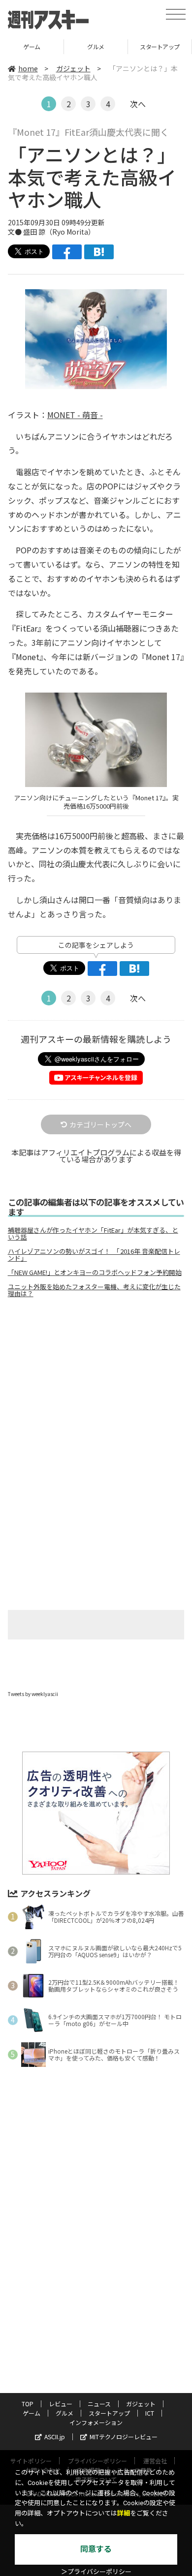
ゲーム (32, 2413)
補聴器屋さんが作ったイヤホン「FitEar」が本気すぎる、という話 (93, 1234)
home (28, 68)
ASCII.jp (55, 2437)
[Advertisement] (96, 1388)
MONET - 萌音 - (75, 415)
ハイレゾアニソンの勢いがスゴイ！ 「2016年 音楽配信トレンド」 (94, 1255)
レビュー (61, 2404)
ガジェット (73, 68)
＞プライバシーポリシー (96, 2572)
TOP (28, 2404)
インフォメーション (96, 2422)
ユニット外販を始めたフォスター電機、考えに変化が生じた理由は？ (94, 1290)
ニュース (99, 2404)
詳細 (124, 2513)
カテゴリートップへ (100, 1124)
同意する (96, 2549)
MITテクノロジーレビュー (124, 2437)
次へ (138, 104)
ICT (160, 46)
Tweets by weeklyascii (33, 1694)
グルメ (32, 46)
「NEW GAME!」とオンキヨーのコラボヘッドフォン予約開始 (95, 1273)
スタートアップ (96, 46)
